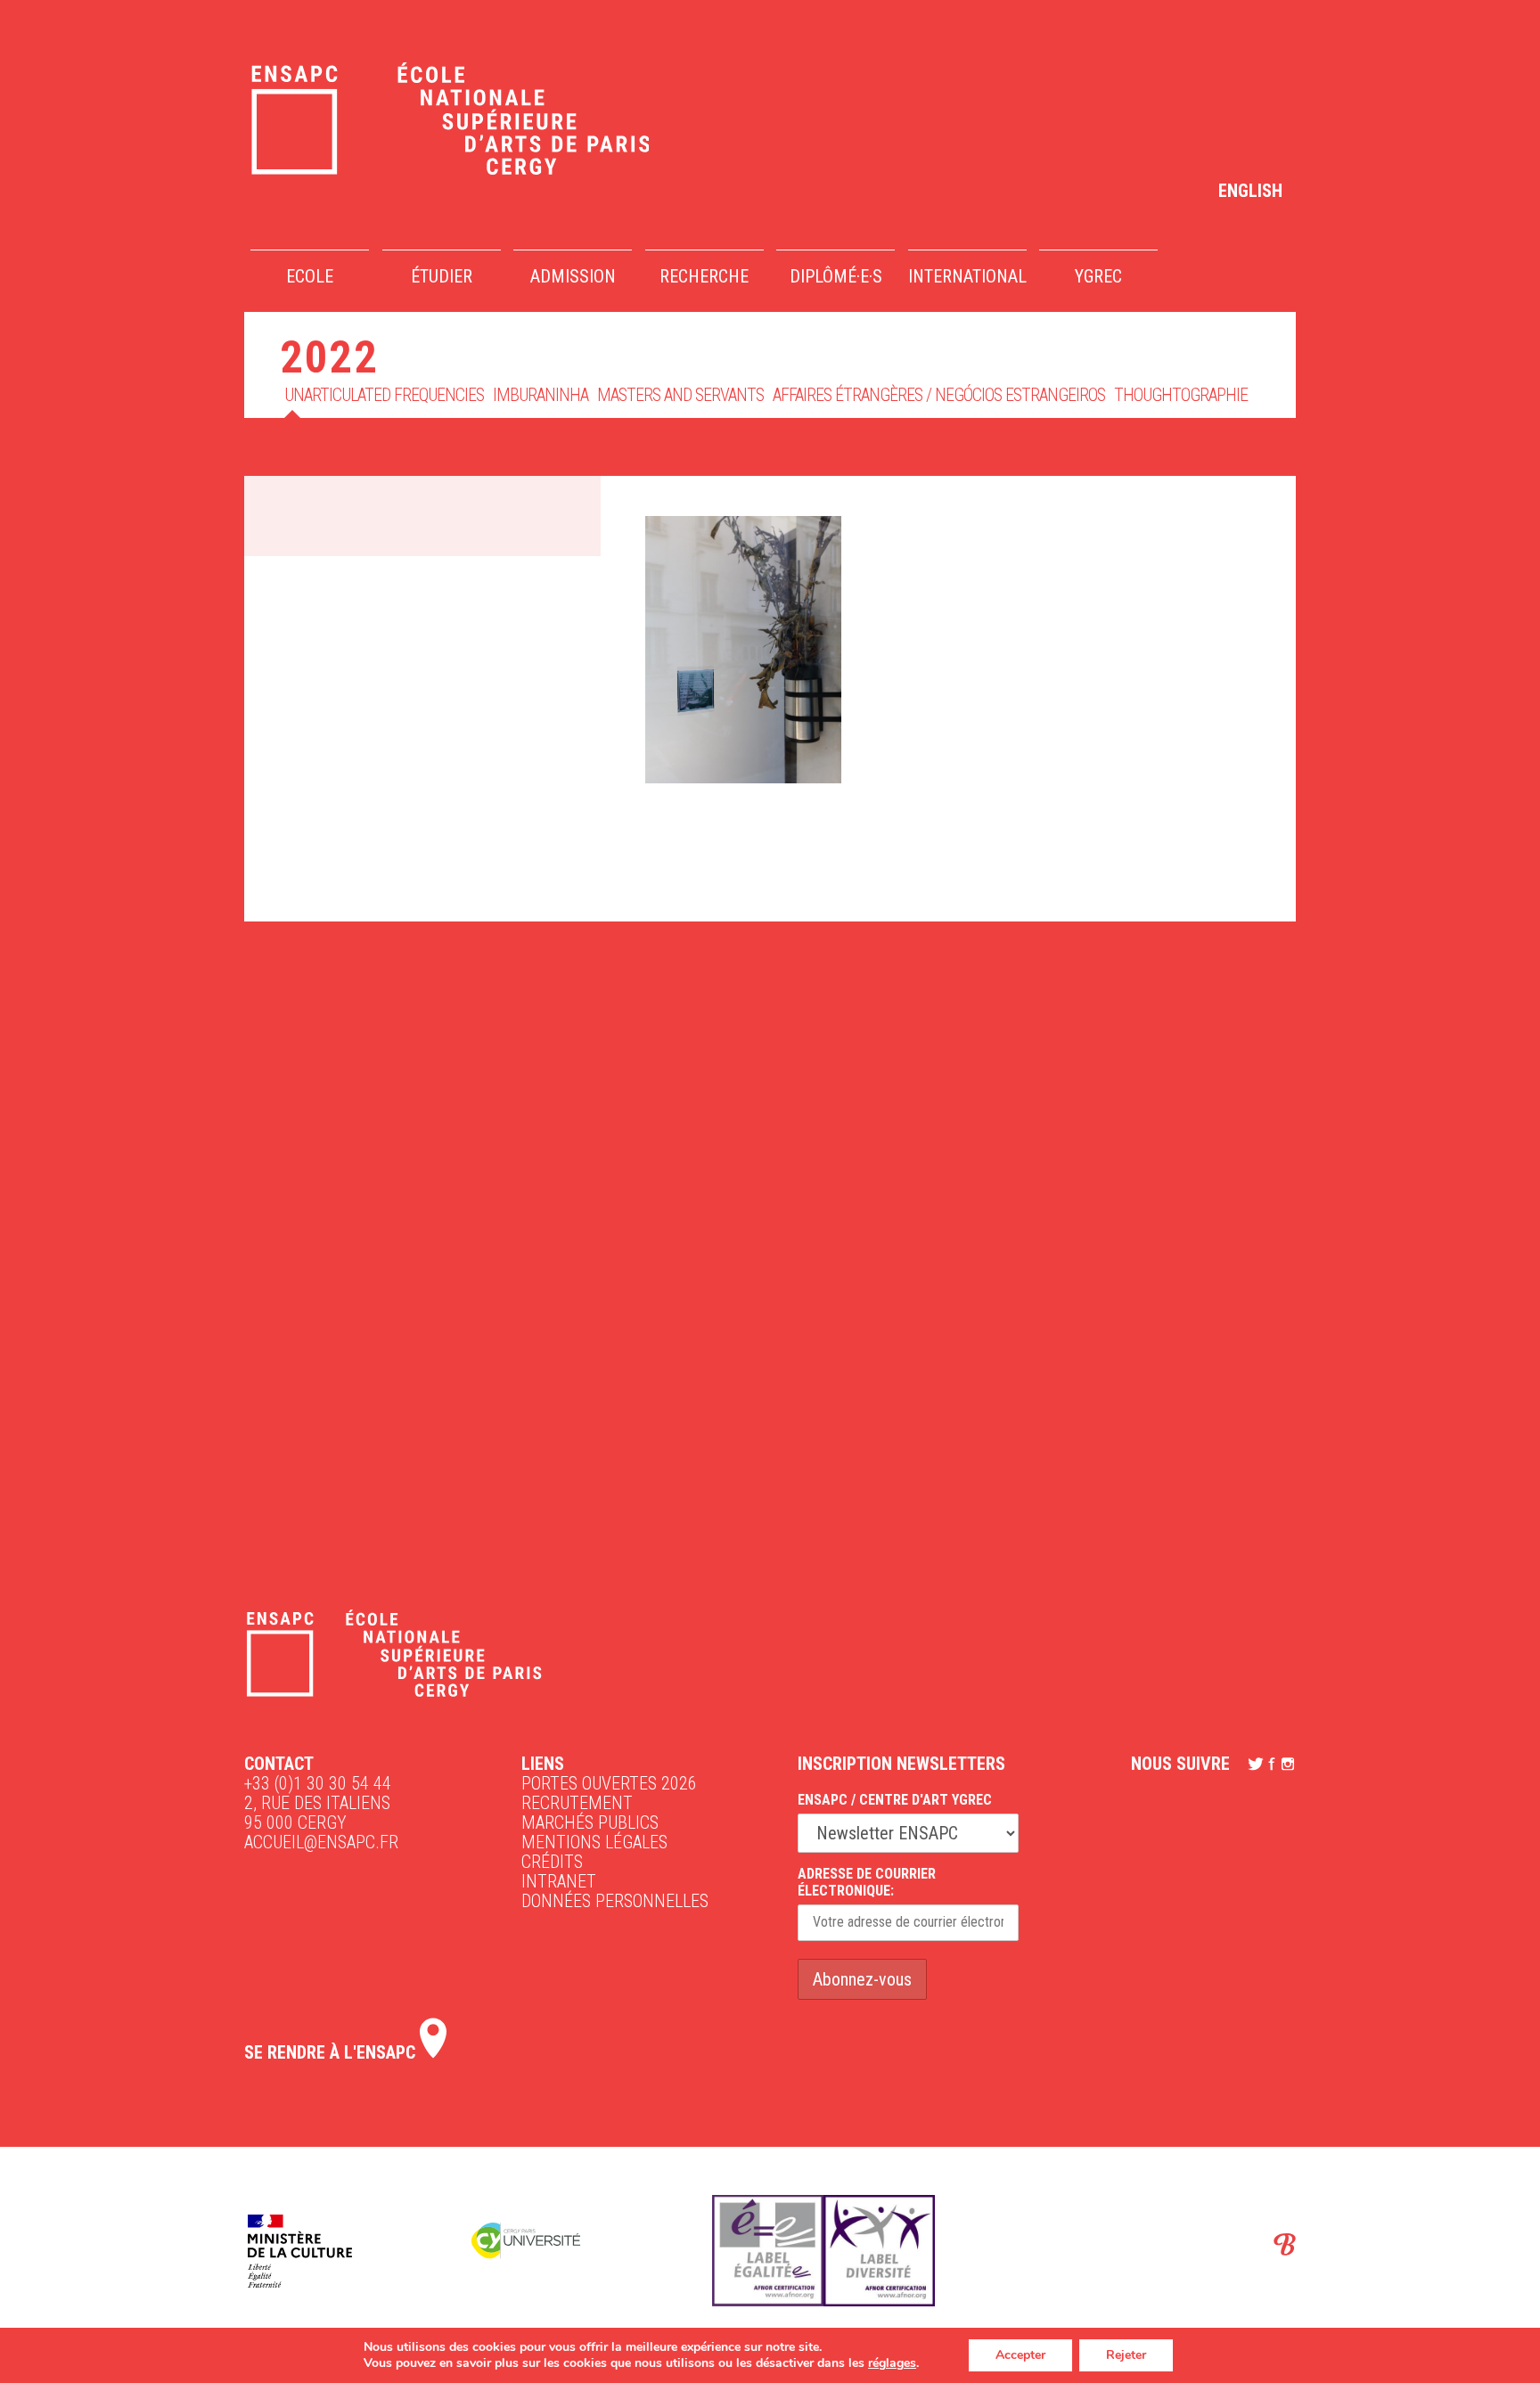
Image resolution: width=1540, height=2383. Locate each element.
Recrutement (577, 1803)
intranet (559, 1881)
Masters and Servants (680, 395)
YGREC (1098, 276)
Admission (573, 276)
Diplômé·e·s (836, 276)
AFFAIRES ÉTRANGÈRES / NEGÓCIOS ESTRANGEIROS (939, 395)
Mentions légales (594, 1842)
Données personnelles (615, 1901)
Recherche (704, 276)
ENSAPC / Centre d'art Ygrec (895, 1800)
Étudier (442, 276)
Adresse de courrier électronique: (867, 1882)
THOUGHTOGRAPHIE (1181, 395)
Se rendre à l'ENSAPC (332, 2052)
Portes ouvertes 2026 (609, 1783)
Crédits (552, 1862)
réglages (892, 2363)
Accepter (1020, 2355)
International (967, 276)
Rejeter (1126, 2355)
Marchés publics (590, 1822)
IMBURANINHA (541, 395)
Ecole (310, 276)
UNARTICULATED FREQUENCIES (384, 395)
